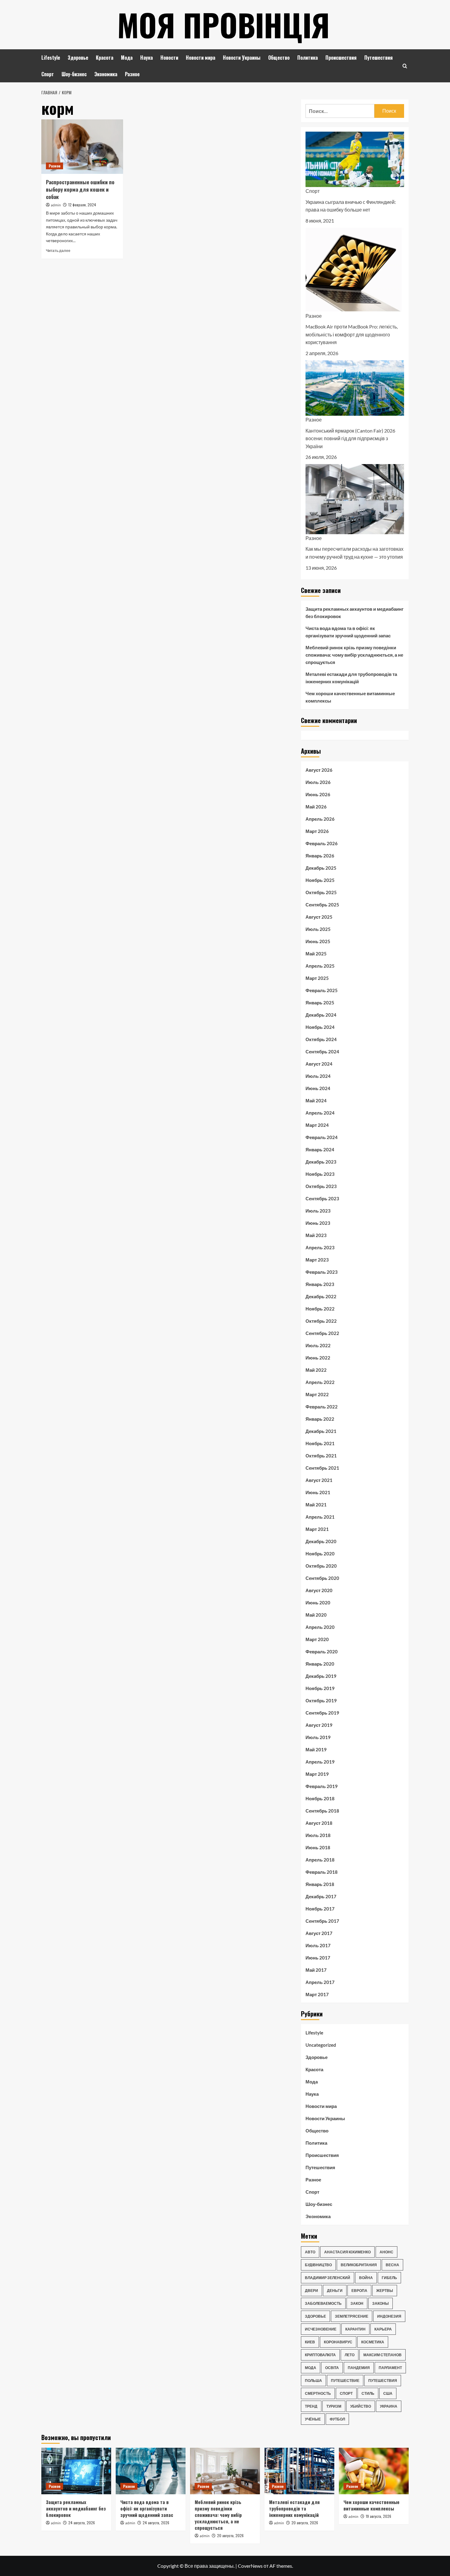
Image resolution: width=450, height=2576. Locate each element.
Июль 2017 (318, 1945)
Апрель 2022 (320, 1382)
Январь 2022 (320, 1419)
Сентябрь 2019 (322, 1713)
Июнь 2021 (318, 1492)
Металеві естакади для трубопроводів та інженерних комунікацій (351, 678)
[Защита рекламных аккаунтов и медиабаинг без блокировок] (76, 2471)
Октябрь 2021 (321, 1456)
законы (381, 2303)
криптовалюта (320, 2355)
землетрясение (352, 2316)
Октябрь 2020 (321, 1566)
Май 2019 (316, 1749)
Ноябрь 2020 (320, 1554)
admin (56, 205)
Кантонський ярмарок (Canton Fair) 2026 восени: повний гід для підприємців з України (350, 438)
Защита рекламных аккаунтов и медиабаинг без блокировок (354, 613)
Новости (169, 58)
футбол (337, 2419)
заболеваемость (323, 2303)
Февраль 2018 (322, 1872)
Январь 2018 (320, 1884)
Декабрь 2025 (321, 868)
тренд (311, 2406)
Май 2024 (316, 1101)
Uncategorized (321, 2045)
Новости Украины (242, 58)
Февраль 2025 (322, 990)
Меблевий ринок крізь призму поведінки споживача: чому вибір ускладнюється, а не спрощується (354, 655)
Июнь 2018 (318, 1847)
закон (357, 2303)
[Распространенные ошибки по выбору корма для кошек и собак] (82, 147)
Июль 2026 (318, 782)
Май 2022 (316, 1370)
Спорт (48, 74)
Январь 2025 (320, 1003)
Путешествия (379, 58)
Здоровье (78, 58)
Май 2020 (316, 1615)
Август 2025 (319, 917)
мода (311, 2368)
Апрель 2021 (320, 1517)
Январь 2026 (320, 856)
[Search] (405, 66)
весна (392, 2265)
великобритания (359, 2265)
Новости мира (201, 58)
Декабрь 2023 (321, 1162)
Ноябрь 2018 (320, 1798)
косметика (373, 2342)
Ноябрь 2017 (320, 1909)
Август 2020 (319, 1590)
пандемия (359, 2368)
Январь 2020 (320, 1664)
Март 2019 (317, 1774)
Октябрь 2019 (321, 1700)
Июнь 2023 (318, 1223)
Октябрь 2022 (321, 1321)
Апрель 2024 (320, 1113)
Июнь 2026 (318, 794)
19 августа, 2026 (379, 2516)
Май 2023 (316, 1235)
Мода (127, 58)
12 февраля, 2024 (82, 205)
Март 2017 (317, 1994)
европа (359, 2291)
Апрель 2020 (320, 1627)
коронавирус (338, 2342)
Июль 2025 (318, 929)
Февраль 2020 (322, 1652)
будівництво (318, 2265)
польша (313, 2381)
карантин (355, 2329)
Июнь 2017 (318, 1958)
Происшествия (341, 58)
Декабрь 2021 (321, 1431)
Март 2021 (317, 1529)
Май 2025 (316, 954)
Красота (105, 58)
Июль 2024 (318, 1076)
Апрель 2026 (320, 819)
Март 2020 (317, 1639)
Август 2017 (319, 1933)
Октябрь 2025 (321, 892)
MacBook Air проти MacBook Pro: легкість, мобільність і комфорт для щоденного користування (352, 334)
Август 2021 (319, 1480)
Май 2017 (316, 1970)
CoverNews (250, 2566)
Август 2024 (319, 1064)
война (366, 2278)
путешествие (345, 2381)
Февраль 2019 (322, 1786)
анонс (386, 2252)
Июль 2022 (318, 1345)
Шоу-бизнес (74, 74)
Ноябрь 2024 (320, 1027)
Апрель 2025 (320, 966)
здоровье (315, 2316)
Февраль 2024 (322, 1137)
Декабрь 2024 (321, 1015)
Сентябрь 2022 (322, 1333)
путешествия (383, 2381)
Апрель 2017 (320, 1982)
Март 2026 (317, 831)
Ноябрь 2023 (320, 1174)
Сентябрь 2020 (322, 1578)
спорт (346, 2393)
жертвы (385, 2291)
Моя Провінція (223, 24)
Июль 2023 (318, 1211)
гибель (389, 2278)
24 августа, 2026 (82, 2523)
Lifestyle (51, 58)
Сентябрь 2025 (322, 905)
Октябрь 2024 (321, 1039)
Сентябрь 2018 (322, 1811)
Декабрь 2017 (321, 1896)
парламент (390, 2368)
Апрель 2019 (320, 1762)
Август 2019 (319, 1725)
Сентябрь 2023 (322, 1198)
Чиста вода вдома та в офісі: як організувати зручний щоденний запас (348, 632)
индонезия (389, 2316)
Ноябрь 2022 (320, 1309)
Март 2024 (317, 1125)
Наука (146, 58)
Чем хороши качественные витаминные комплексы (350, 697)
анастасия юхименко (347, 2252)
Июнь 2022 (318, 1358)
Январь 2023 (320, 1284)
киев (310, 2342)
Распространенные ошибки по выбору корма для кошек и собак (80, 189)
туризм (334, 2406)
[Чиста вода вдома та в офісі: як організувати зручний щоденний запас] (151, 2471)
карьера (383, 2329)
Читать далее (58, 251)
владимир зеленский (328, 2278)
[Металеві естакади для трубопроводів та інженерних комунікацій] (299, 2471)
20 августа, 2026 (230, 2535)
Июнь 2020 (318, 1603)
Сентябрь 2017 (322, 1921)
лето (350, 2355)
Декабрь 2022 (321, 1296)
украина (389, 2406)
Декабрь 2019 (321, 1676)
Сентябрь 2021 (322, 1468)
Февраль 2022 (322, 1407)
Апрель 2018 (320, 1860)
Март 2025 (317, 978)
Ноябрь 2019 (320, 1688)
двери (311, 2291)
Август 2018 (319, 1823)
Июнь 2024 (318, 1088)
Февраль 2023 (322, 1272)
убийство (361, 2406)
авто (310, 2252)
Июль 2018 (318, 1835)
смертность (318, 2393)
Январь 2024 (320, 1149)
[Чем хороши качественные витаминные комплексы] (374, 2471)
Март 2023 (317, 1260)
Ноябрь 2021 (320, 1443)
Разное (132, 74)
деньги (335, 2291)
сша (388, 2393)
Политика (307, 58)
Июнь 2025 (318, 941)
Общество (279, 58)
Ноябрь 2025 (320, 880)
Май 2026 (316, 807)
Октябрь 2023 (321, 1186)
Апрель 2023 (320, 1247)
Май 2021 (316, 1505)
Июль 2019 (318, 1737)
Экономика (106, 74)
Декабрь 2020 (321, 1541)
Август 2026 (319, 770)
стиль (368, 2393)
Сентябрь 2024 (322, 1052)
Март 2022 (317, 1394)
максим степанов (382, 2355)
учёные (313, 2419)
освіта (332, 2368)
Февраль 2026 (322, 843)
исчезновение (321, 2329)
